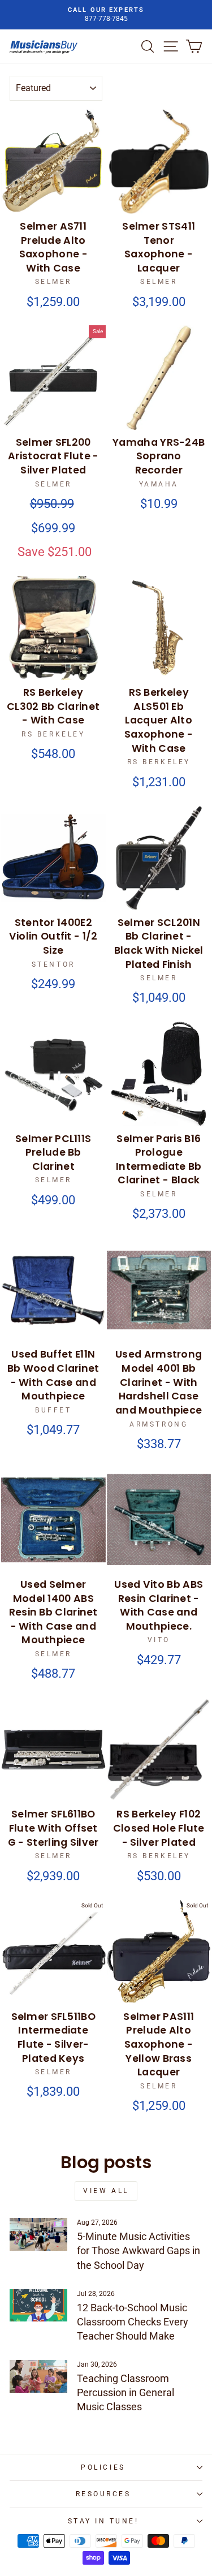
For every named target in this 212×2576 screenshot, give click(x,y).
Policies (103, 2467)
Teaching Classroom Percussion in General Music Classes (126, 2392)
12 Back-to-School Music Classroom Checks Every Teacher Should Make (133, 2322)
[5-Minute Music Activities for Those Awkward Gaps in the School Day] (38, 2234)
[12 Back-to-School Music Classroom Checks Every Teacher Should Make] (38, 2306)
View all (106, 2191)
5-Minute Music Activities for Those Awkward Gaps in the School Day (139, 2250)
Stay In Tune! (103, 2521)
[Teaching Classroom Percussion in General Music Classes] (38, 2376)
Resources (103, 2494)
